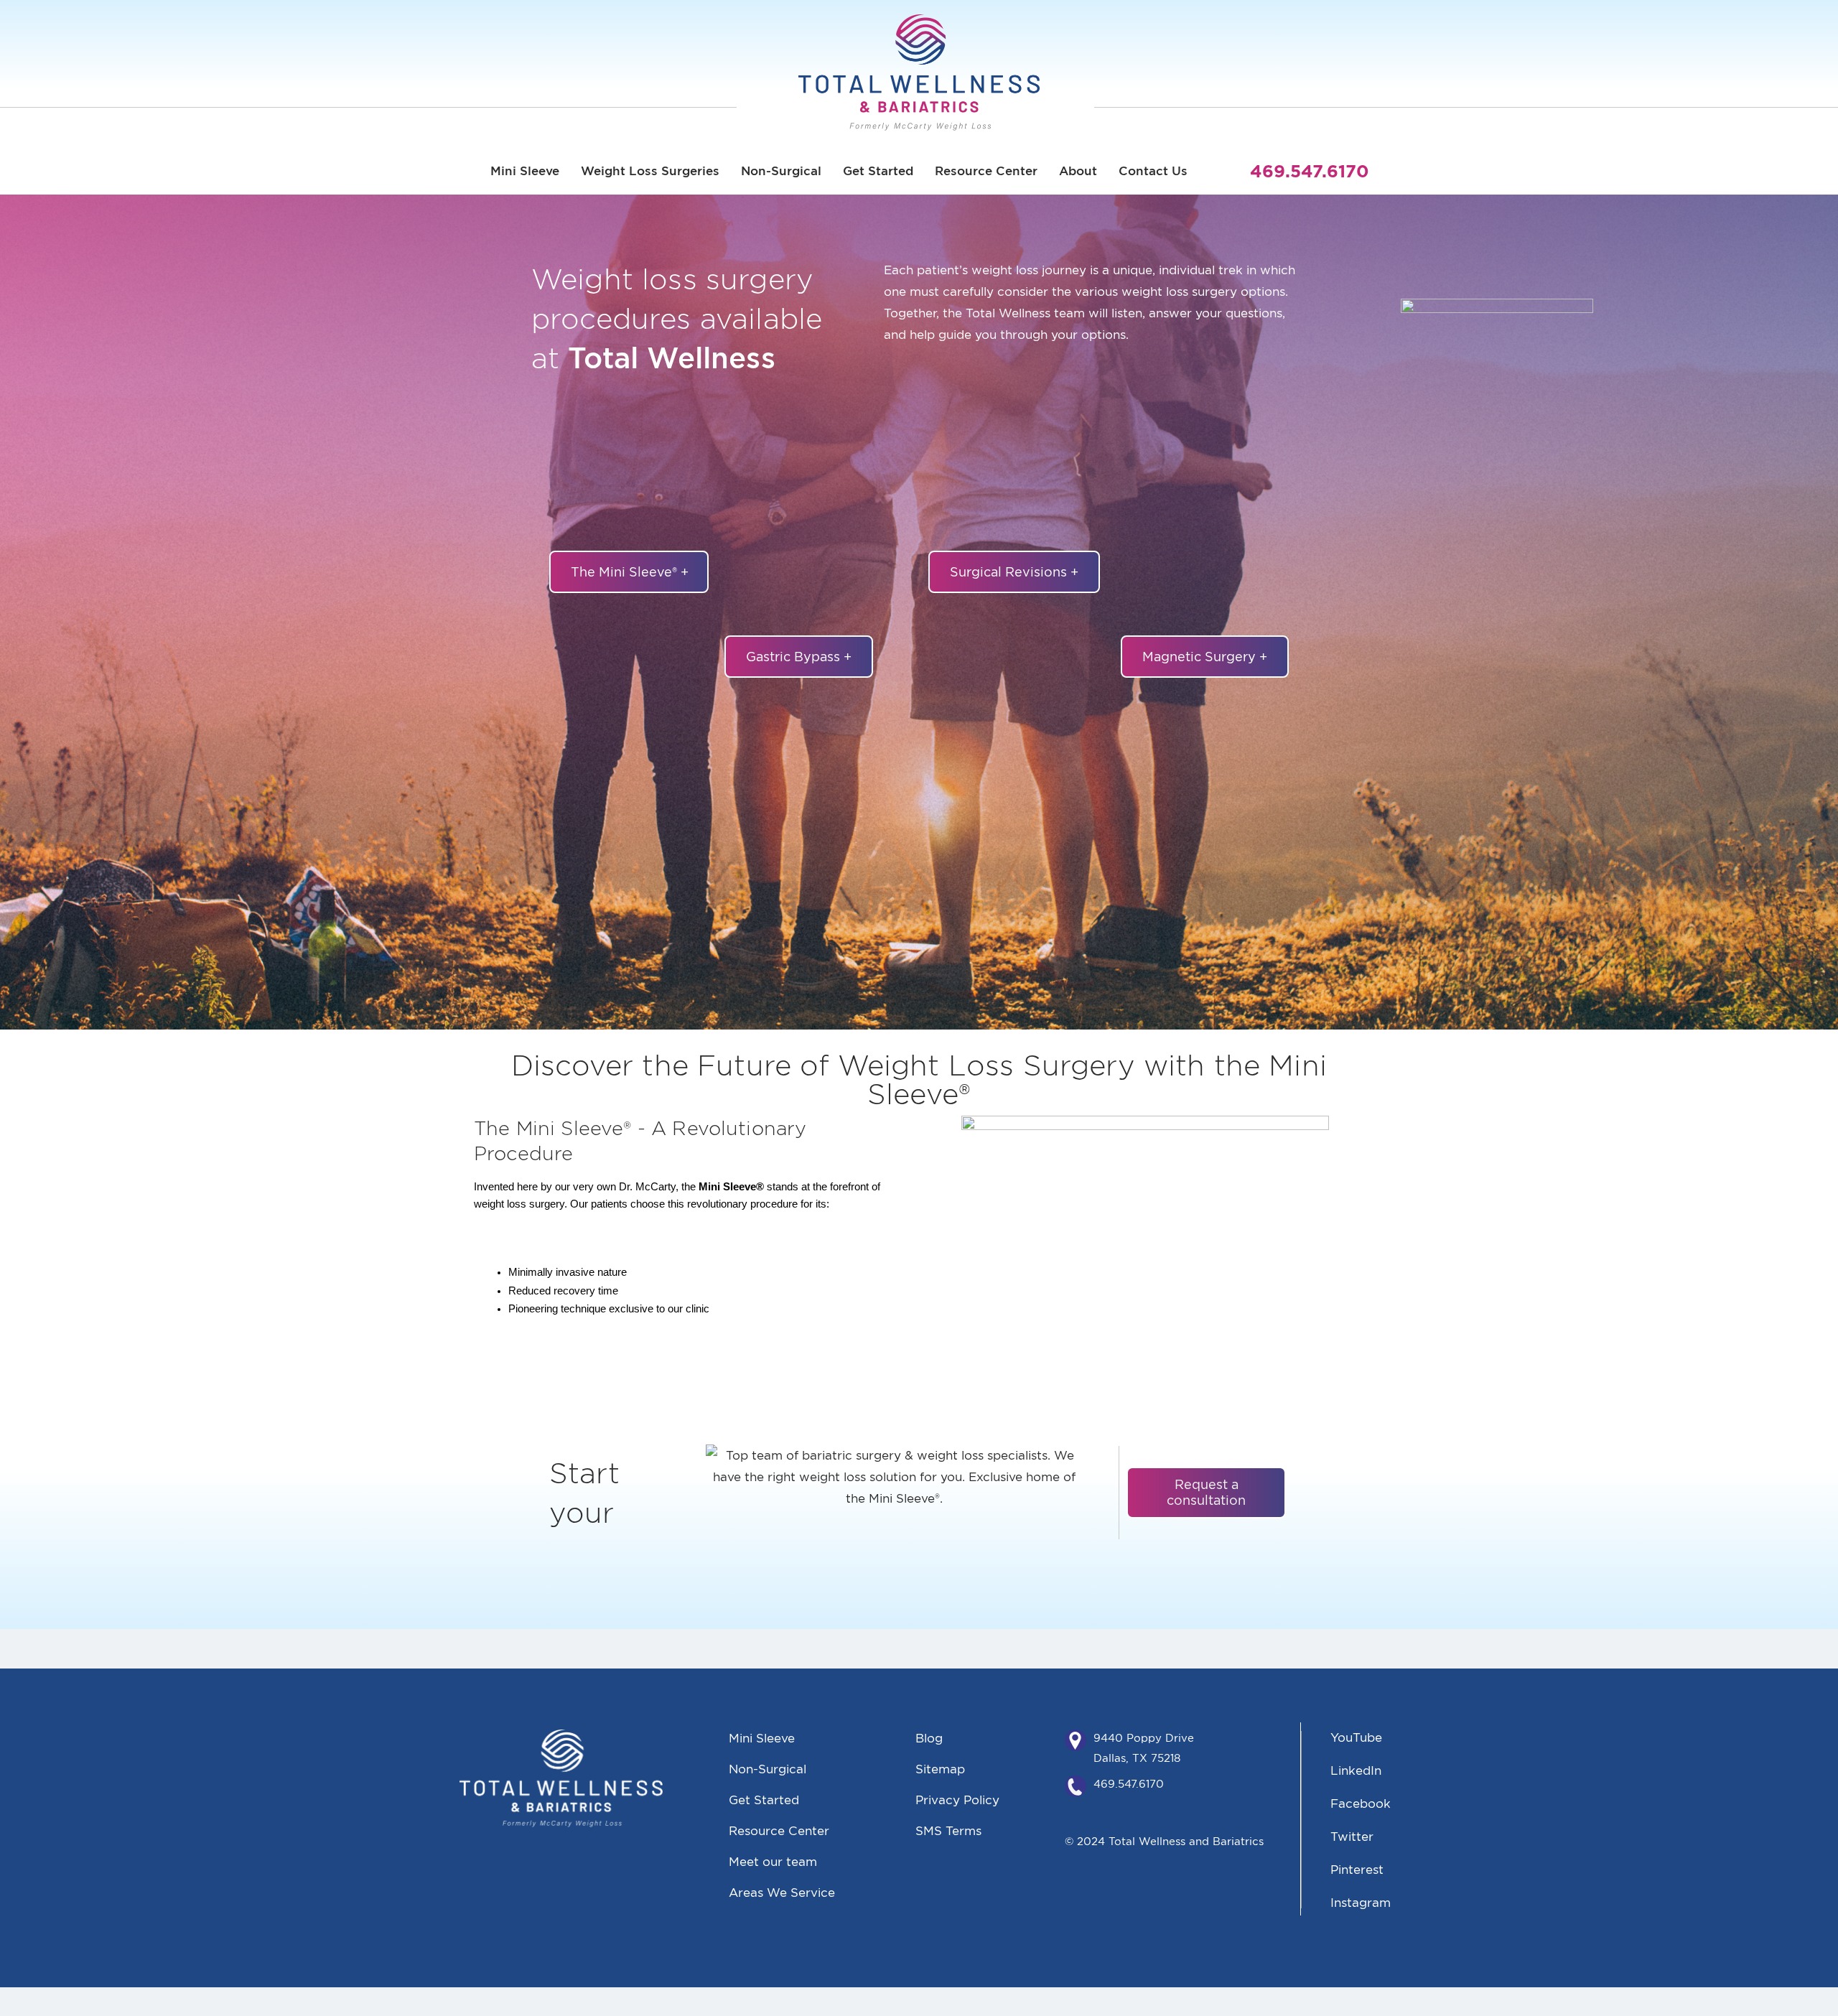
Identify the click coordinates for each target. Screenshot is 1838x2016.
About (1078, 171)
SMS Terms (948, 1830)
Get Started (878, 171)
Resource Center (986, 171)
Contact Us (1153, 171)
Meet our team (773, 1861)
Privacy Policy (957, 1800)
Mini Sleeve (525, 171)
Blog (929, 1738)
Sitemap (940, 1769)
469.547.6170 (1129, 1784)
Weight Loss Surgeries (650, 171)
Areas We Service (782, 1892)
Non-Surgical (781, 171)
